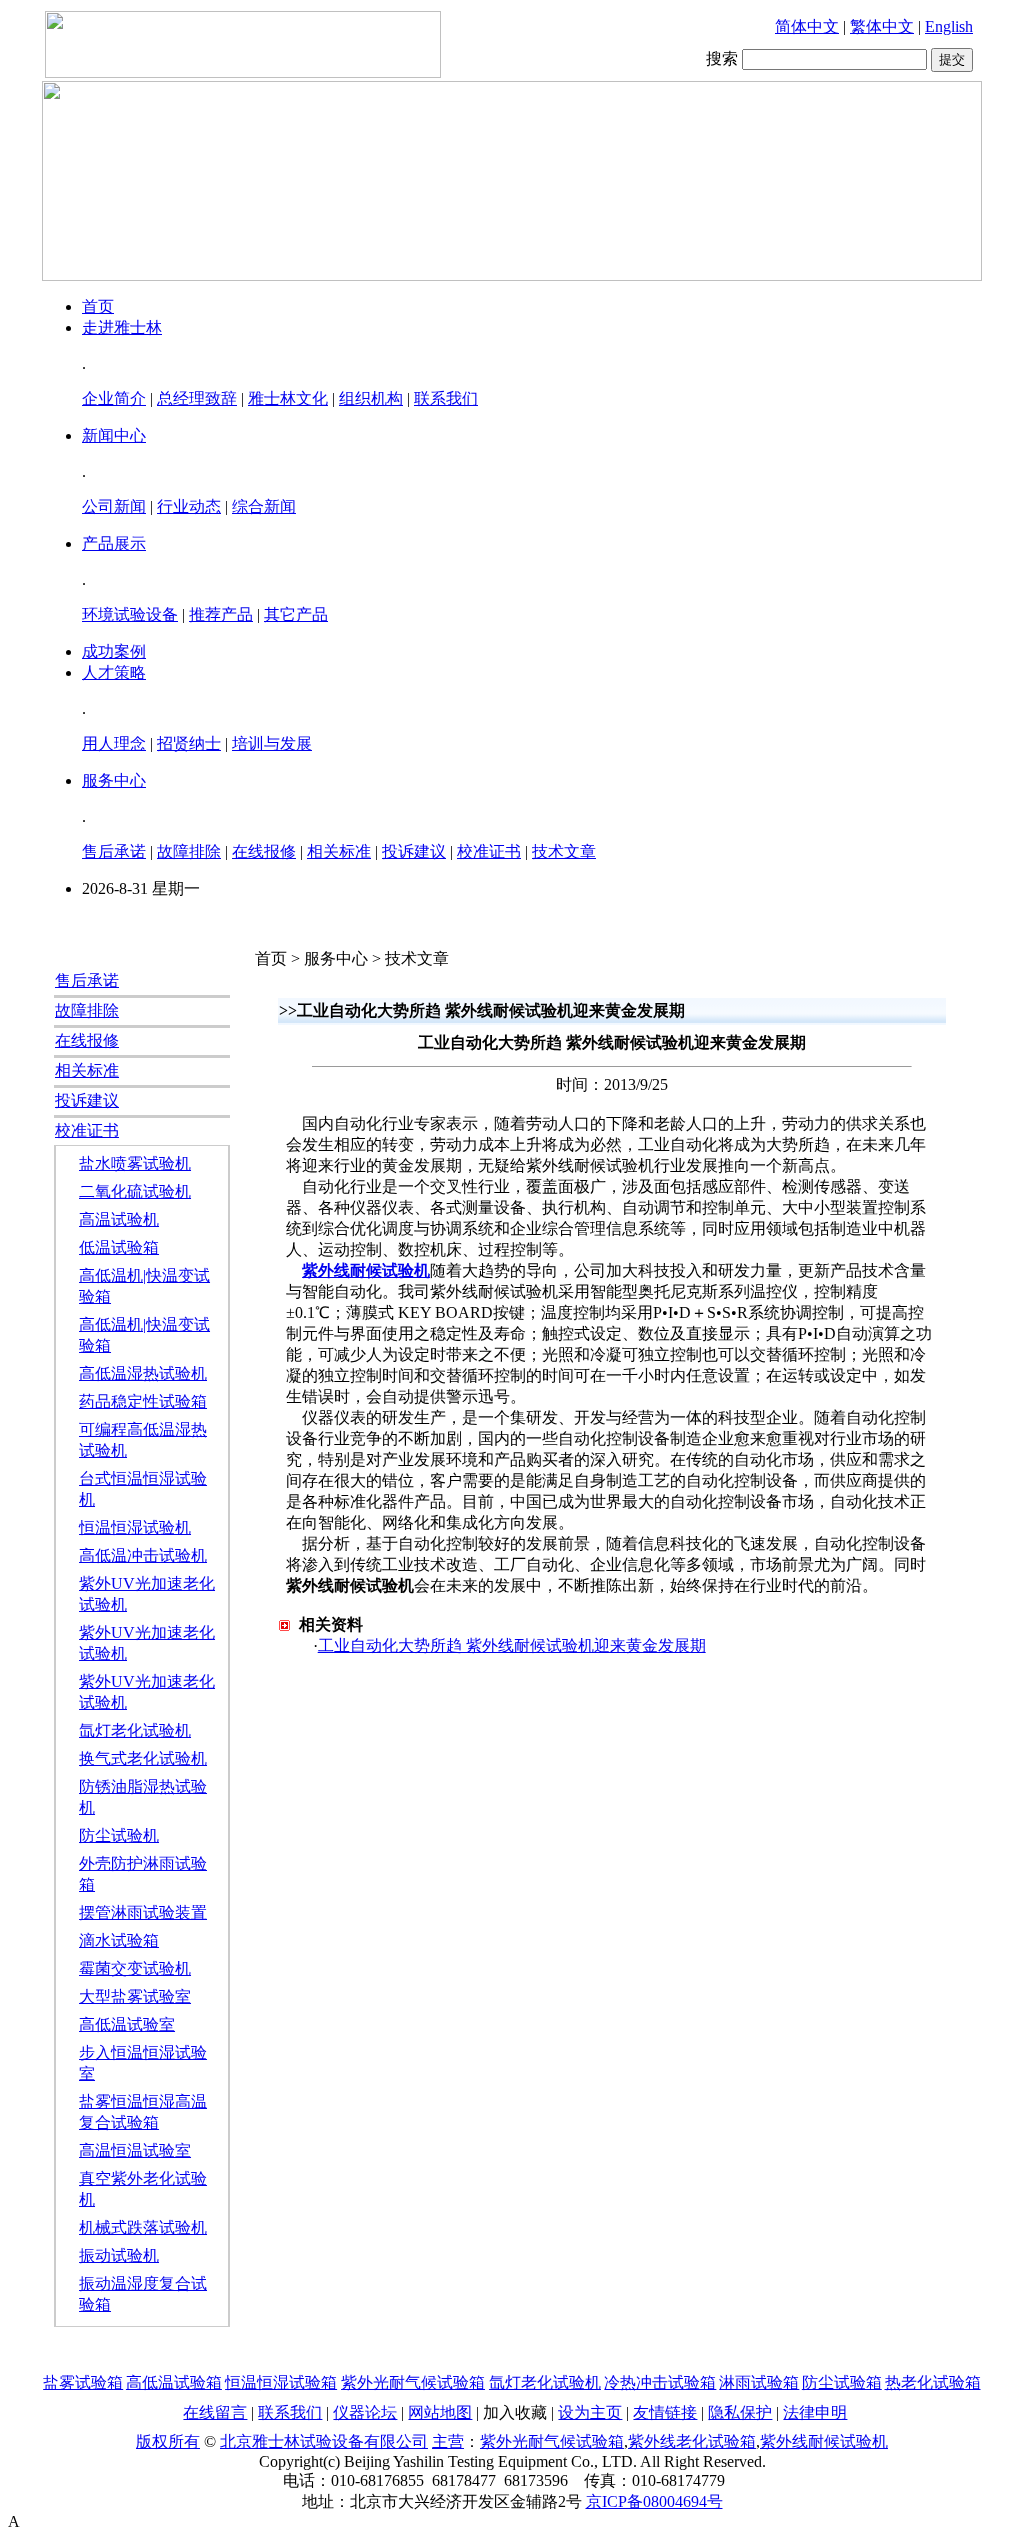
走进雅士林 (122, 327)
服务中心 (114, 780)
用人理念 (114, 743)
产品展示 (114, 543)
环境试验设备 (130, 614)
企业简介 (114, 398)
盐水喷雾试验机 (135, 1163)
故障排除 (189, 851)
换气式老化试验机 (143, 1758)
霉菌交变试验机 (135, 1968)
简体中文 (807, 26)
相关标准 (339, 851)
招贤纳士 (189, 743)
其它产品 (296, 614)
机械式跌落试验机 (143, 2227)
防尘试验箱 (842, 2382)
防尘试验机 (119, 1835)
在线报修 (264, 851)
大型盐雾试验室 (135, 1996)
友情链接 (665, 2412)
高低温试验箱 (174, 2382)
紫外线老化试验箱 (692, 2441)
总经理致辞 (197, 398)
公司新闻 (114, 506)
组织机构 (371, 398)
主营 (448, 2441)
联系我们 (446, 398)
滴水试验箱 (119, 1940)
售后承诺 (114, 851)
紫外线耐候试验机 (366, 1270)
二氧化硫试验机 (135, 1191)
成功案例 (114, 651)
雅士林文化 (288, 398)
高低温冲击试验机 (143, 1555)
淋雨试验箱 (759, 2382)
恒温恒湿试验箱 (281, 2382)
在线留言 (215, 2412)
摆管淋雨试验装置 (143, 1912)
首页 (98, 306)
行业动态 (189, 506)
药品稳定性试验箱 (143, 1401)
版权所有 (168, 2441)
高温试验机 (119, 1219)
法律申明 (815, 2412)
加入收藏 (515, 2412)
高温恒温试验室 (135, 2150)
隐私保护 (740, 2412)
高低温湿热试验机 (143, 1373)
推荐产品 (221, 614)
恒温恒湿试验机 (135, 1527)
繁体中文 (882, 26)
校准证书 (489, 851)
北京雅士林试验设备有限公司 (324, 2441)
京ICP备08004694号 (654, 2501)
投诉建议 (414, 851)
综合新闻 (264, 506)
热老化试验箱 (933, 2382)
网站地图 (440, 2412)
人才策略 (114, 672)
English (949, 26)
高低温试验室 (127, 2024)
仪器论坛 (365, 2412)
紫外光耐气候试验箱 (413, 2382)
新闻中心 (114, 435)
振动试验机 (119, 2255)
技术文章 (564, 851)
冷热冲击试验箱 (660, 2382)
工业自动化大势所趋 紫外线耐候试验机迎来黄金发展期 (512, 1645)
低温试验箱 (119, 1247)
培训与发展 (272, 743)
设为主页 (590, 2412)
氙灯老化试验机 (135, 1730)
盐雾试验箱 (83, 2382)
